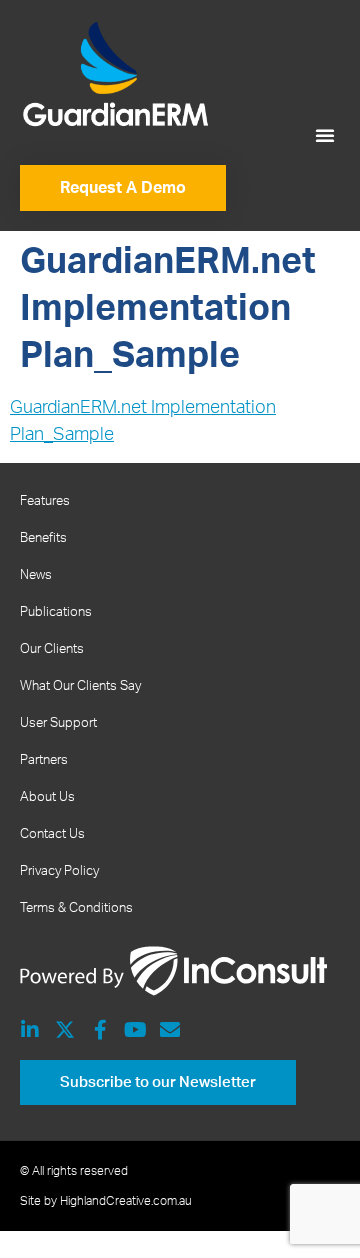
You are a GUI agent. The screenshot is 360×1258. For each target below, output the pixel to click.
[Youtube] (135, 1030)
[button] (325, 135)
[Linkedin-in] (30, 1030)
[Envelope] (170, 1030)
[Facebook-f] (100, 1030)
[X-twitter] (65, 1030)
